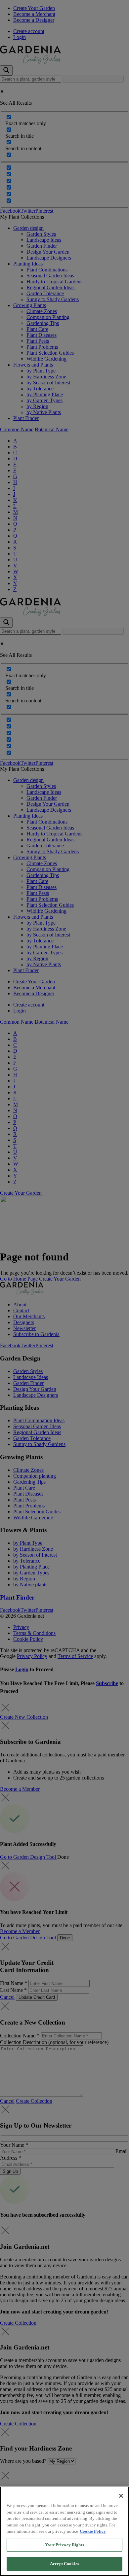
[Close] (121, 2496)
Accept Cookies (64, 2564)
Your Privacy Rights (64, 2545)
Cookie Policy (93, 2531)
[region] (64, 2531)
